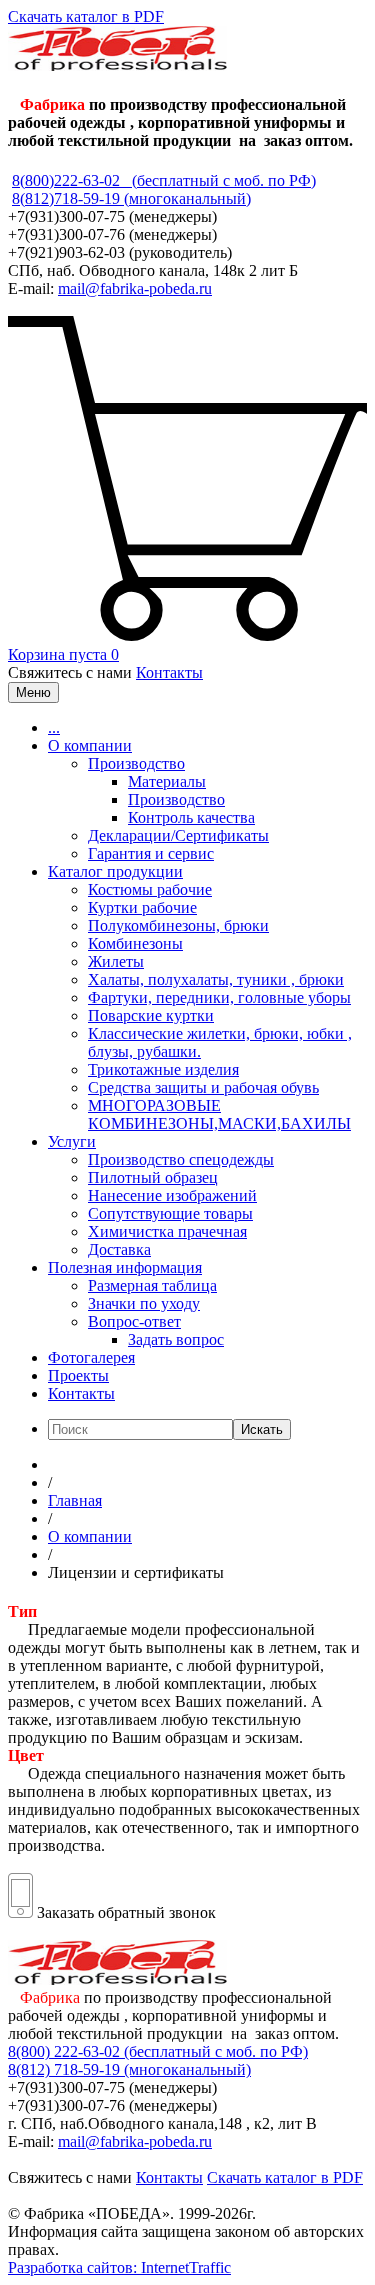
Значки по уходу (144, 1303)
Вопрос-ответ (134, 1321)
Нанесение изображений (172, 1195)
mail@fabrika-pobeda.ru (135, 288)
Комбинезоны (135, 943)
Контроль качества (191, 817)
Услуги (72, 1141)
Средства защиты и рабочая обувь (203, 1087)
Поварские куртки (151, 1015)
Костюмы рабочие (150, 889)
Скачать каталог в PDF (86, 16)
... (54, 727)
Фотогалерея (91, 1357)
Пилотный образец (153, 1177)
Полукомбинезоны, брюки (178, 925)
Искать (262, 1429)
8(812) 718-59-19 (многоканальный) (129, 2069)
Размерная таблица (152, 1285)
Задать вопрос (176, 1339)
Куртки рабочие (142, 907)
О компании (90, 745)
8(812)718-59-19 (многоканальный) (131, 198)
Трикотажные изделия (163, 1069)
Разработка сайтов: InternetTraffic (119, 2267)
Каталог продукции (115, 871)
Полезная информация (125, 1267)
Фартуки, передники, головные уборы (219, 997)
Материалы (167, 781)
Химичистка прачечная (167, 1231)
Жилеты (116, 961)
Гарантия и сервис (151, 853)
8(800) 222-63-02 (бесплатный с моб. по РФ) (158, 2051)
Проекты (78, 1375)
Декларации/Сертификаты (178, 835)
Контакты (169, 672)
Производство (136, 763)
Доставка (119, 1249)
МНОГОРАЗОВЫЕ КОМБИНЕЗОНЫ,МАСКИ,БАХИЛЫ (219, 1114)
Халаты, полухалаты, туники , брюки (216, 979)
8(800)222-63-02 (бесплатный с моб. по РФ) (164, 180)
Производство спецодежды (181, 1159)
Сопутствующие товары (170, 1213)
